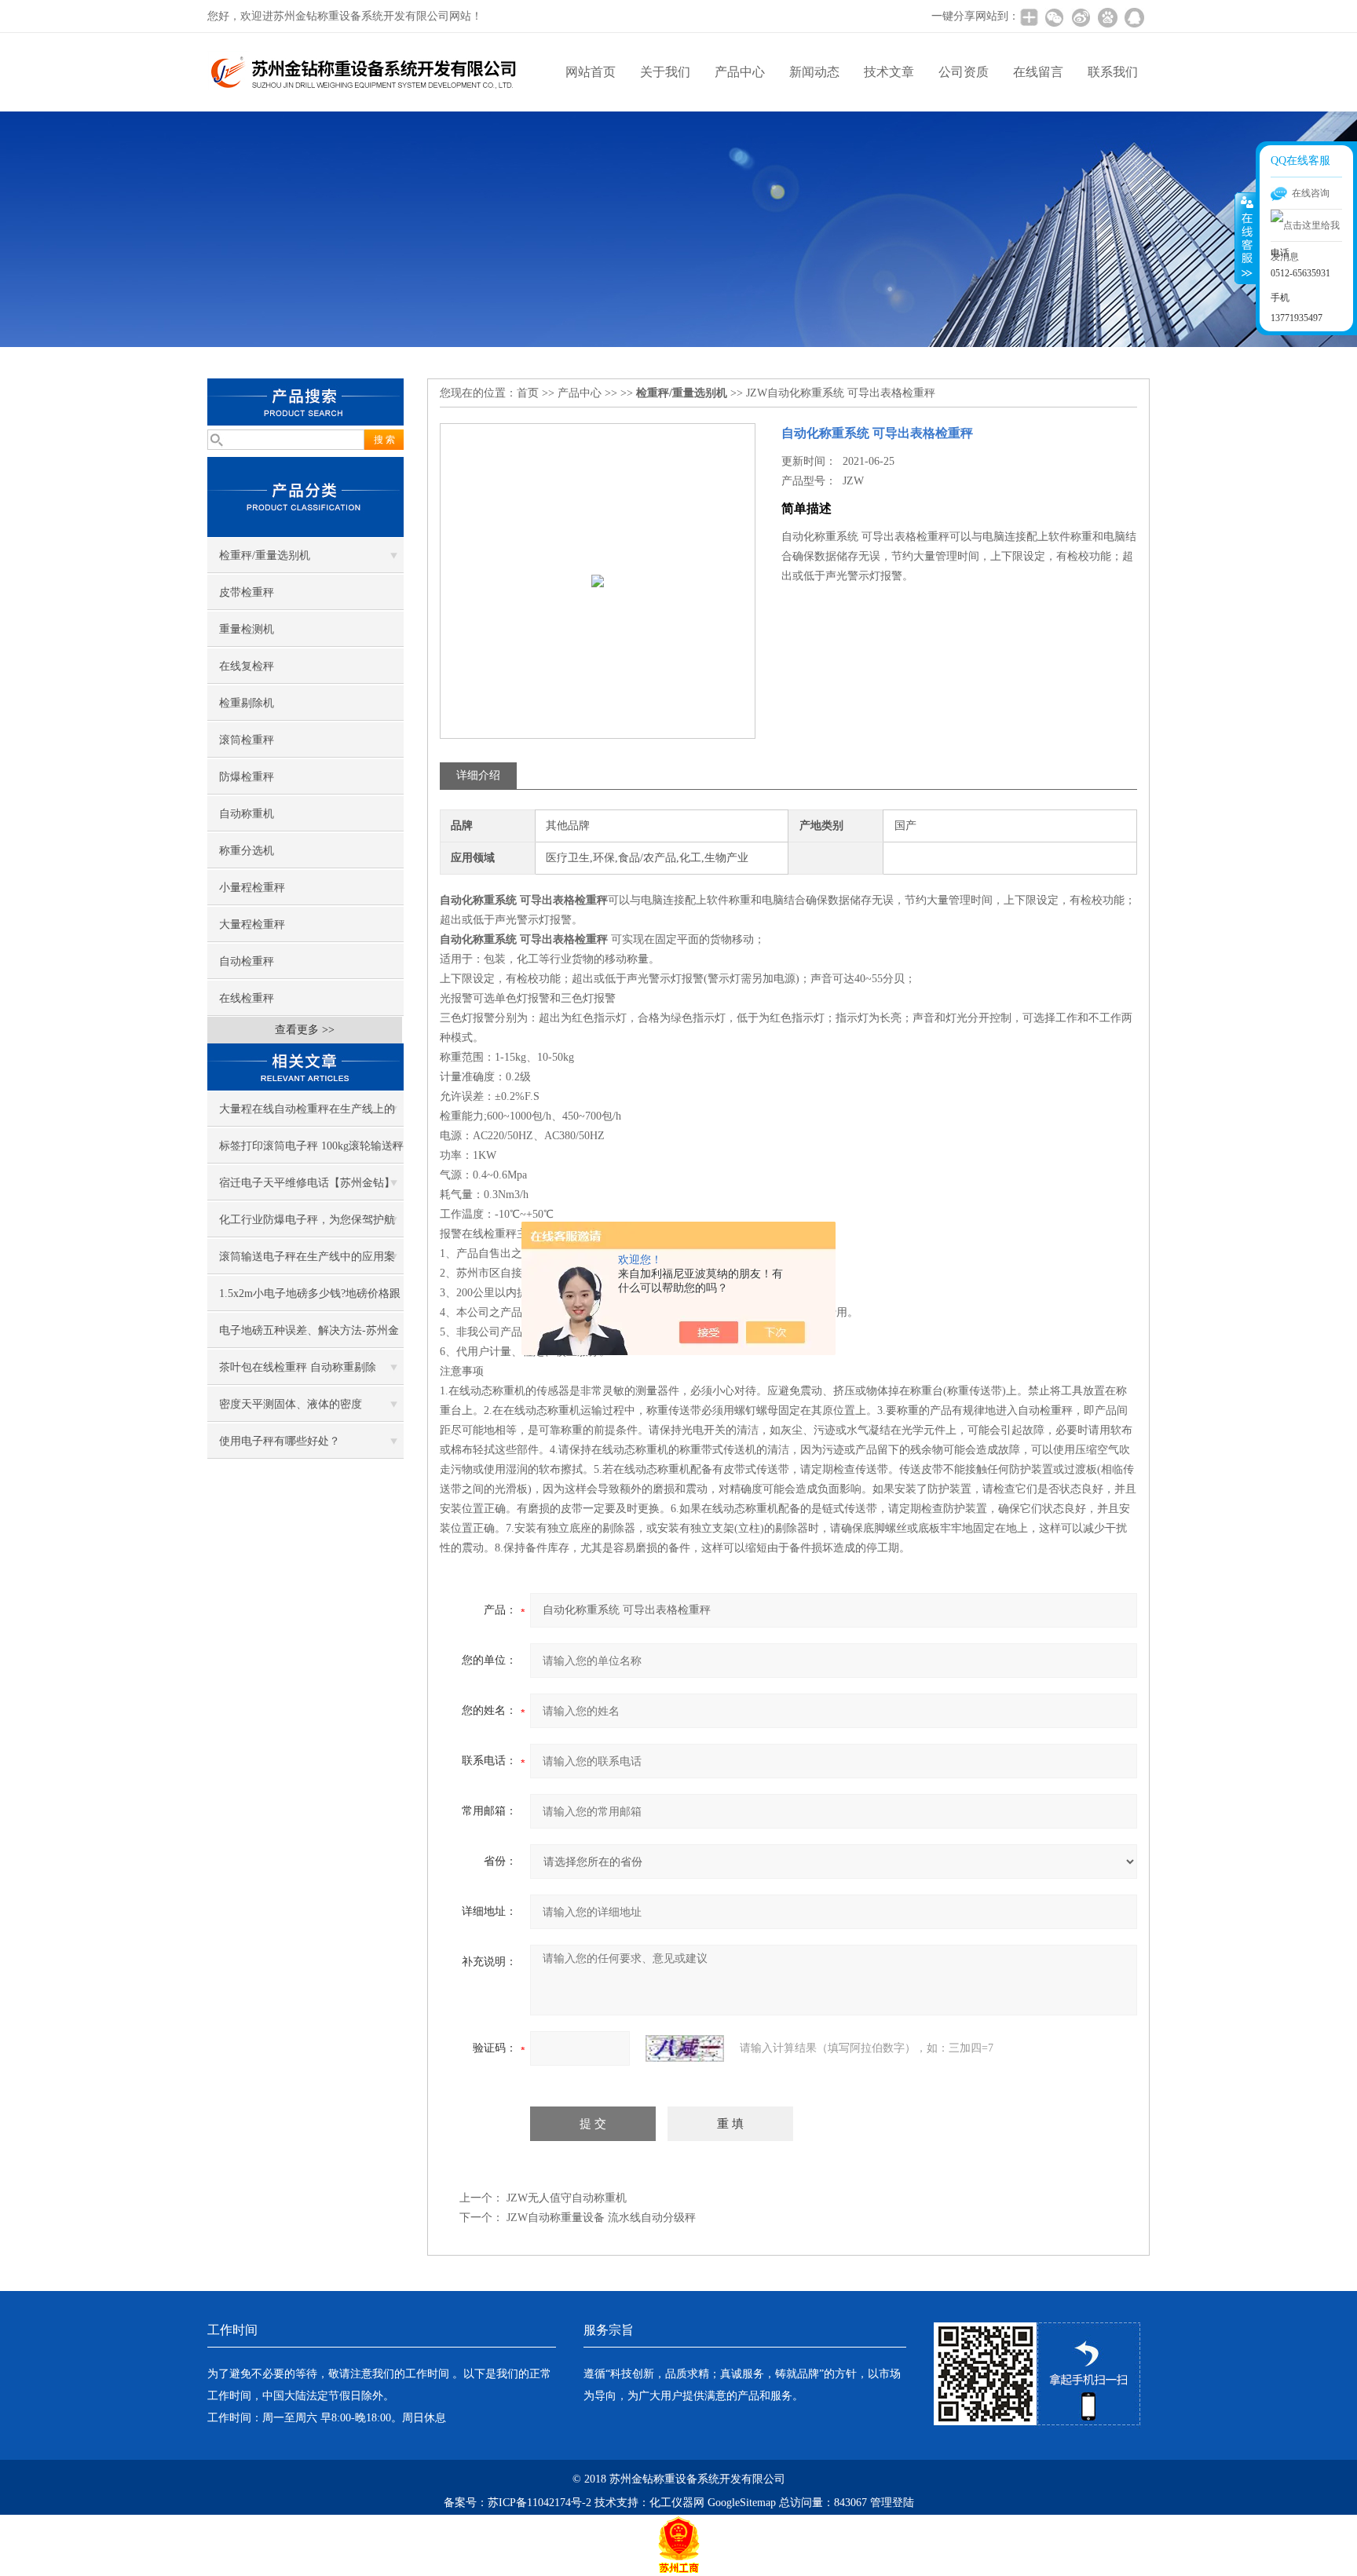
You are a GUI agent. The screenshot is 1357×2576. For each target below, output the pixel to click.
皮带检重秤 (247, 592)
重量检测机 (247, 629)
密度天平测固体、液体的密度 (291, 1404)
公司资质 (964, 72)
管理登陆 (892, 2503)
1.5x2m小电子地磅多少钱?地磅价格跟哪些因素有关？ (310, 1299)
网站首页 (591, 72)
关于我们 (665, 72)
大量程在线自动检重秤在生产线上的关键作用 (307, 1115)
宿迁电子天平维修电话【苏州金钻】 (307, 1183)
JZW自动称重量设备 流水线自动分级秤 (601, 2218)
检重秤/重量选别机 (265, 555)
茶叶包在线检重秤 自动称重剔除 (298, 1367)
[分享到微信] (1054, 17)
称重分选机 (247, 851)
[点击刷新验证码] (685, 2048)
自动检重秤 (247, 961)
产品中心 (740, 72)
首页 (528, 393)
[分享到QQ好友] (1134, 17)
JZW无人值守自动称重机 (567, 2198)
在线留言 (1038, 72)
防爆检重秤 (247, 777)
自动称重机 (247, 814)
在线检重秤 (247, 998)
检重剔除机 (247, 703)
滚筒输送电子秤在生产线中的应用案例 (307, 1262)
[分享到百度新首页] (1107, 17)
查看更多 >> (305, 1030)
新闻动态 (814, 72)
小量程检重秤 (252, 888)
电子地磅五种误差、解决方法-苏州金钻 (309, 1336)
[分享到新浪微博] (1081, 17)
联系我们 (1113, 72)
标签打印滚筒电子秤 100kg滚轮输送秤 (311, 1146)
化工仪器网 (677, 2503)
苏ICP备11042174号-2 (540, 2503)
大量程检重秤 (252, 924)
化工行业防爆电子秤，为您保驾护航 (307, 1220)
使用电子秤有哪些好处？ (280, 1441)
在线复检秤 (247, 666)
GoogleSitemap (742, 2503)
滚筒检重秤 (247, 740)
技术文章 (889, 72)
